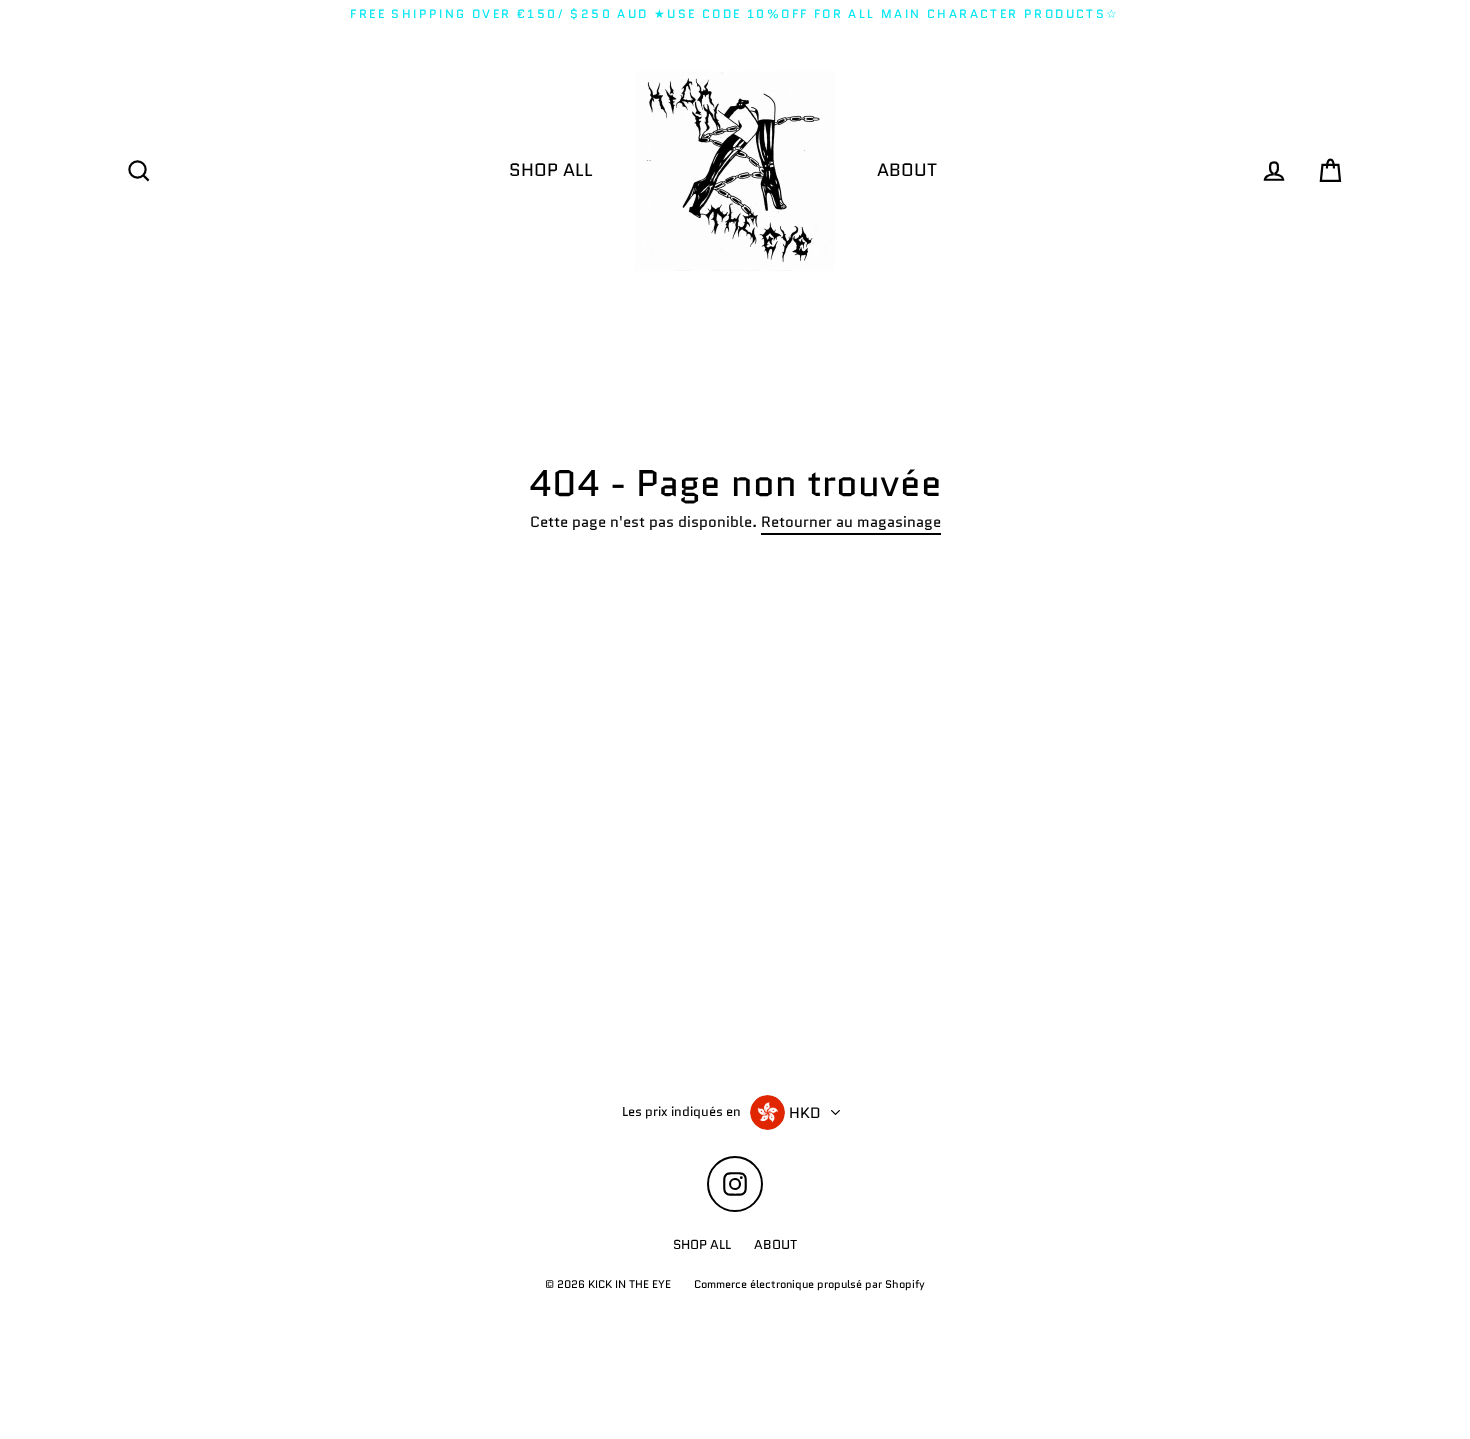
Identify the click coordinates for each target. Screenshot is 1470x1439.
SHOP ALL (551, 170)
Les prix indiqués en (681, 1112)
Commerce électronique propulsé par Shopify (809, 1284)
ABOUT (907, 170)
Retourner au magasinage (851, 523)
